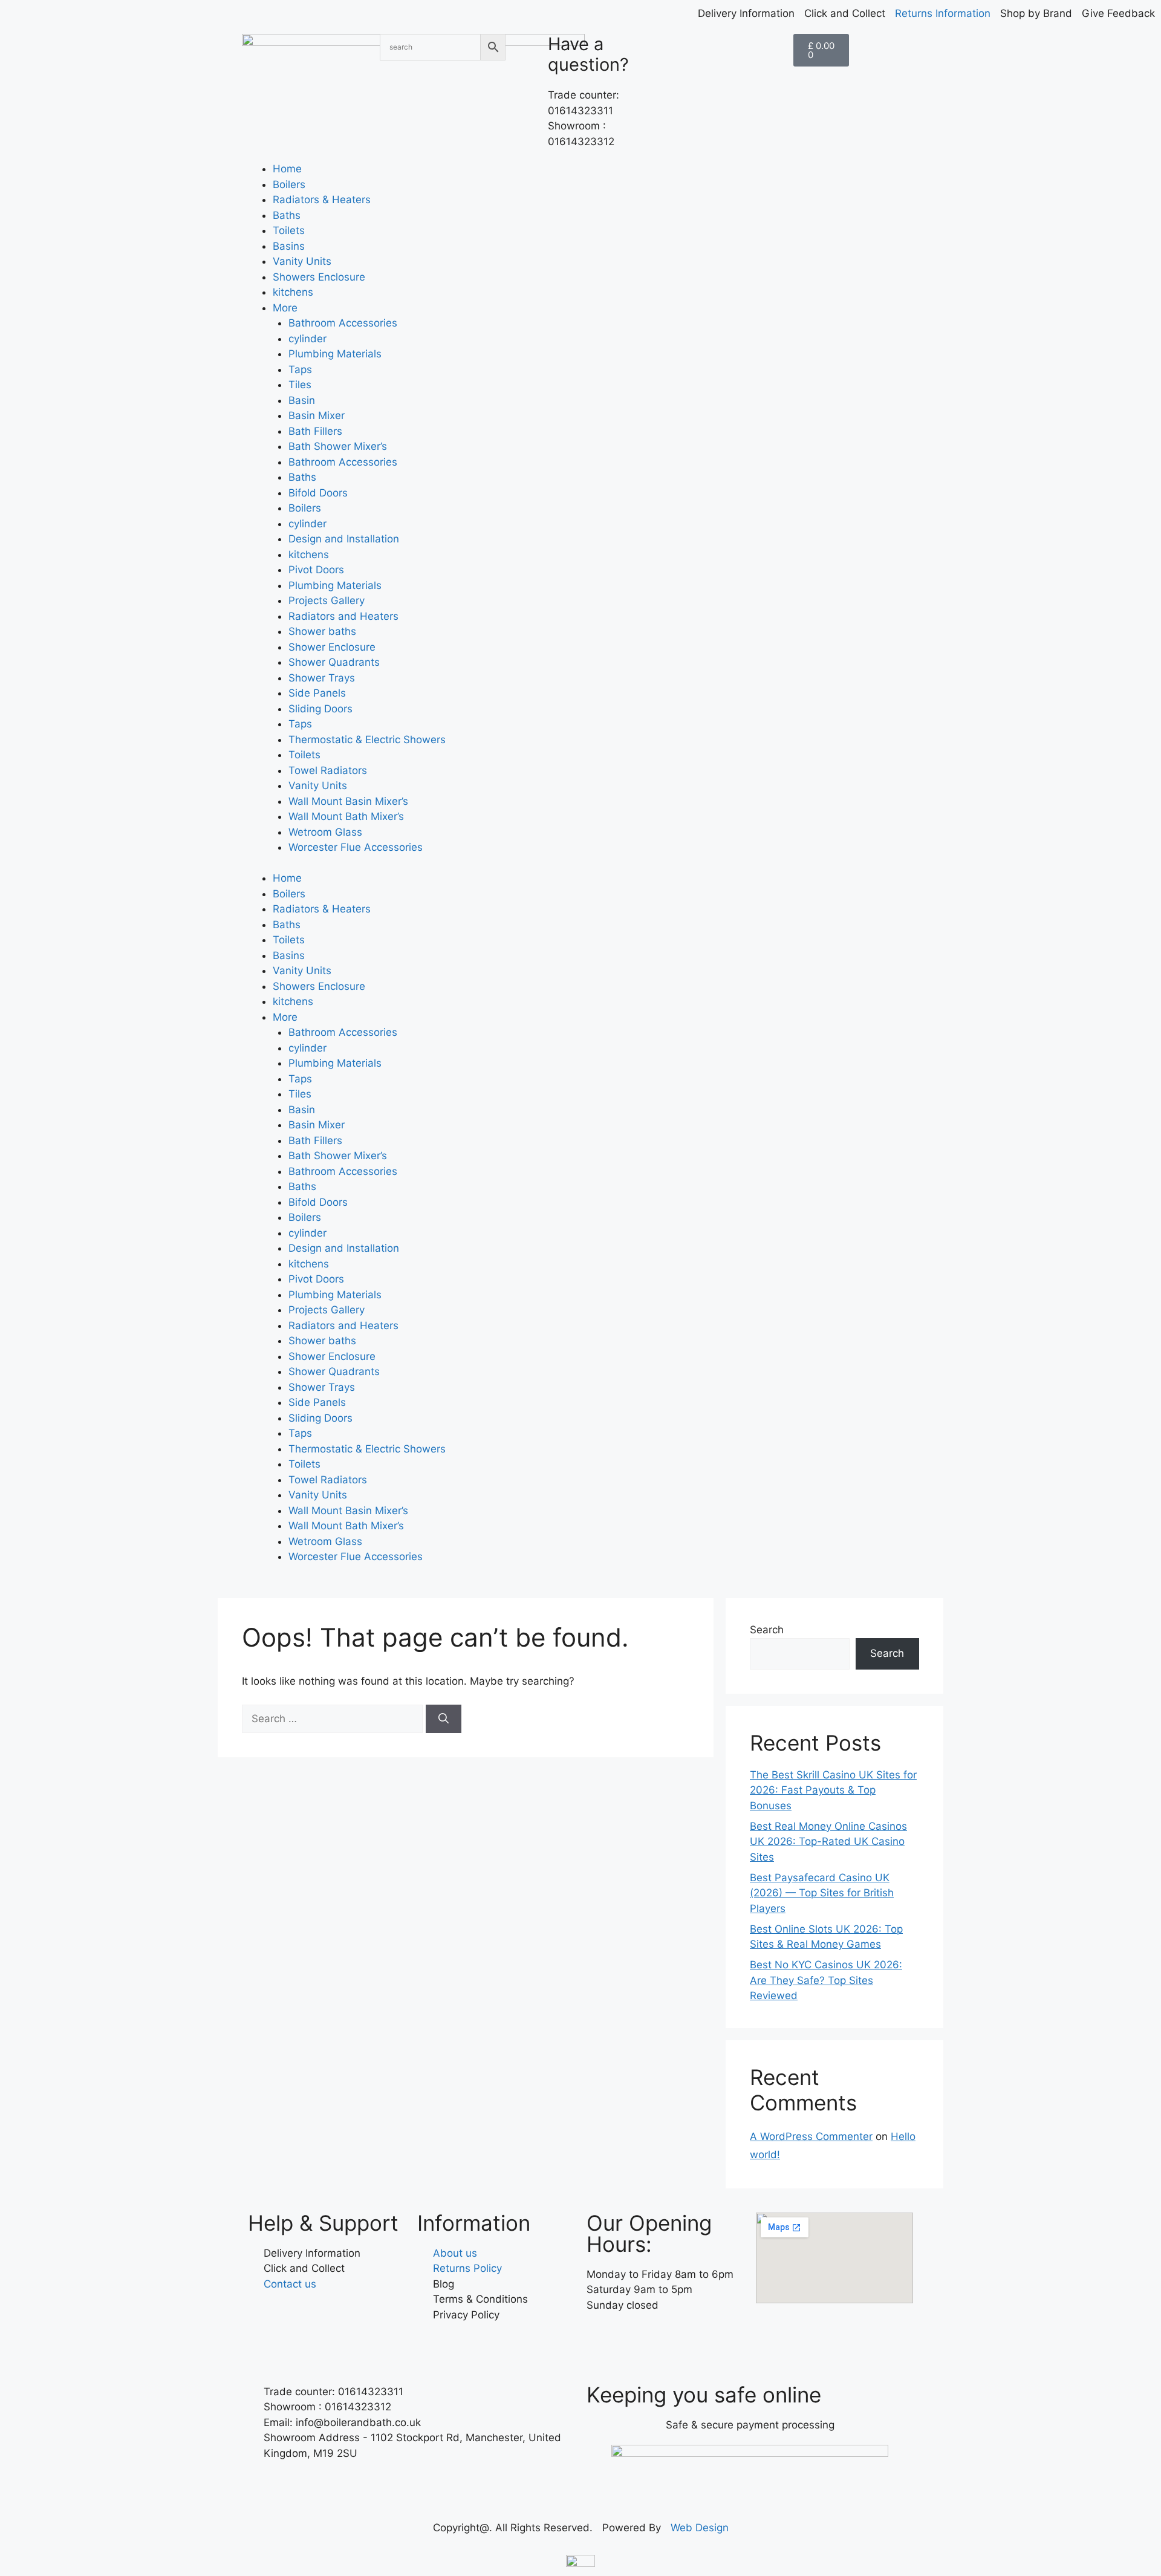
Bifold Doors (318, 493)
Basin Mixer (317, 415)
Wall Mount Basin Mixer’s (348, 801)
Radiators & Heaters (322, 200)
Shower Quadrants (334, 662)
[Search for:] (334, 1719)
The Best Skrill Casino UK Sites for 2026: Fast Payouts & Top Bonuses (833, 1790)
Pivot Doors (316, 570)
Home (287, 169)
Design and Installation (344, 539)
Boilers (289, 184)
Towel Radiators (328, 770)
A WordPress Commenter (811, 2136)
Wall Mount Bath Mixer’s (346, 816)
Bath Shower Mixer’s (338, 446)
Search (767, 1630)
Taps (300, 369)
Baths (287, 215)
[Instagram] (635, 2340)
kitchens (293, 292)
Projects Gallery (327, 600)
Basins (289, 246)
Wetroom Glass (325, 832)
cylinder (307, 339)
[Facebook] (602, 2340)
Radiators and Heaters (343, 616)
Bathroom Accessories (343, 323)
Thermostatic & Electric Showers (367, 740)
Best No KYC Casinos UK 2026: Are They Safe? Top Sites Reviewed (826, 1980)
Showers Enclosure (319, 277)
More (285, 308)
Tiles (300, 385)
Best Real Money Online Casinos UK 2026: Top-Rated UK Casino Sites (828, 1842)
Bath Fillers (315, 431)
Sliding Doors (320, 709)
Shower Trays (322, 678)
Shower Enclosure (332, 647)
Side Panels (317, 693)
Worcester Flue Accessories (356, 847)
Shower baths (322, 631)
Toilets (289, 230)
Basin (302, 400)
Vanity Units (302, 261)
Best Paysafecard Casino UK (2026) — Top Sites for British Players (822, 1893)
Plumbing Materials (335, 354)
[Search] (444, 1719)
